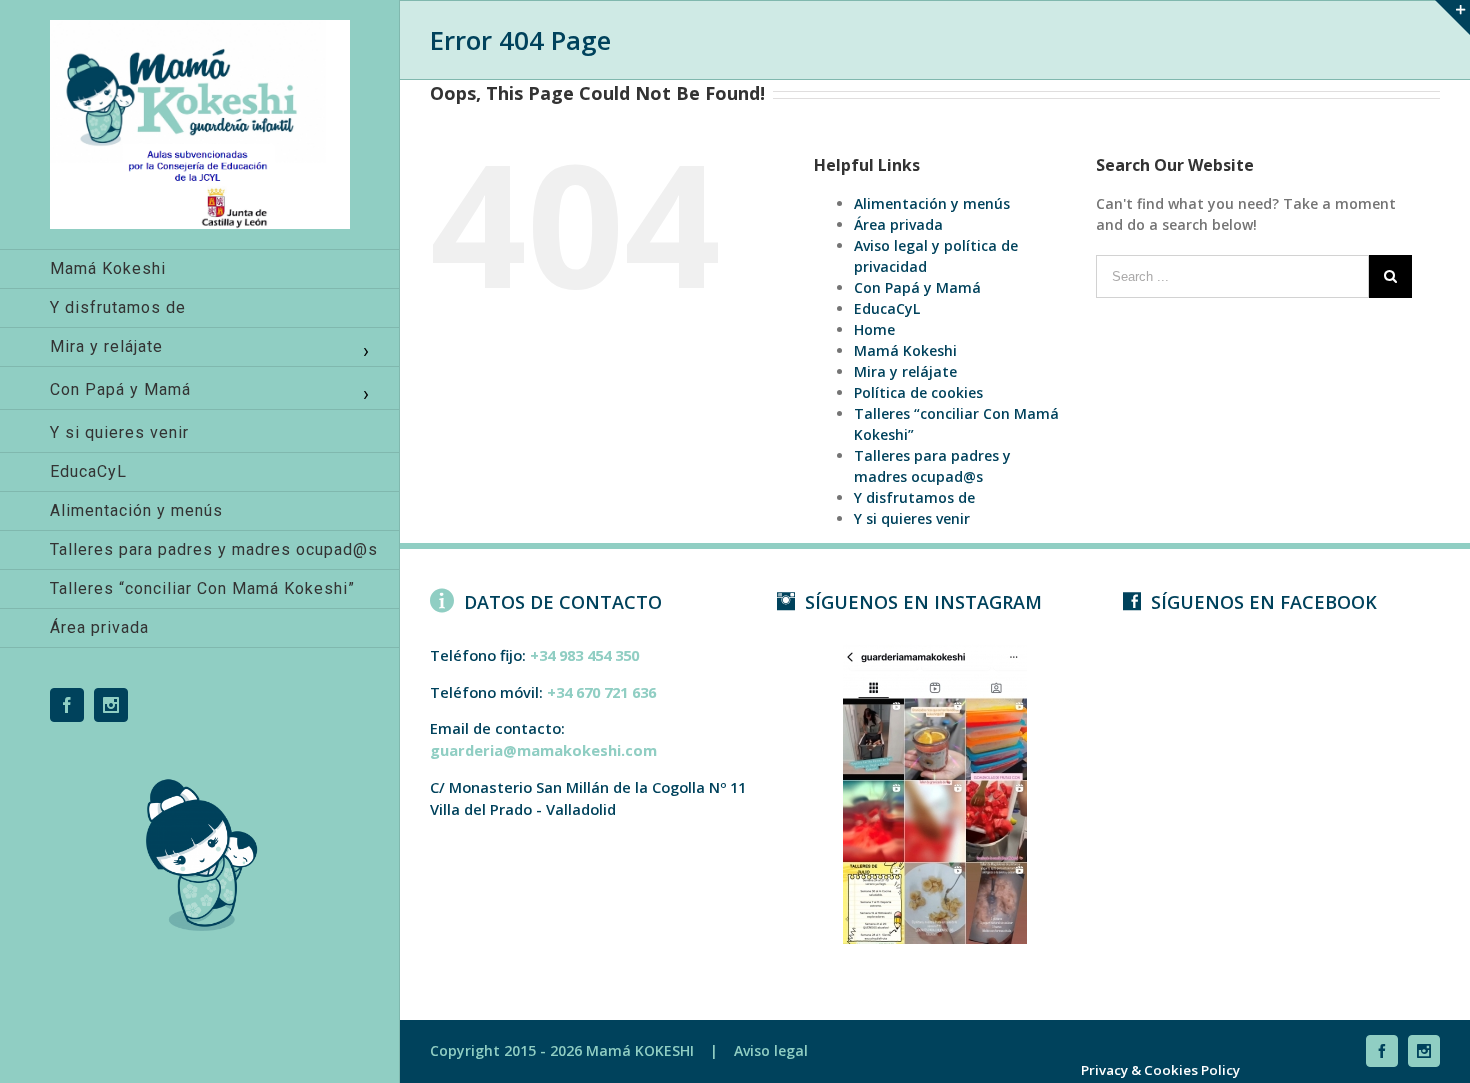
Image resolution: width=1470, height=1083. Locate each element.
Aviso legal (771, 1050)
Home (874, 329)
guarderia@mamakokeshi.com (543, 750)
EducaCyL (887, 308)
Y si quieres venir (912, 518)
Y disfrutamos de (914, 497)
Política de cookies (918, 392)
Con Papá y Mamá (917, 287)
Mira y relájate (905, 371)
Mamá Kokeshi (905, 350)
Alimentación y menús (932, 203)
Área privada (898, 224)
